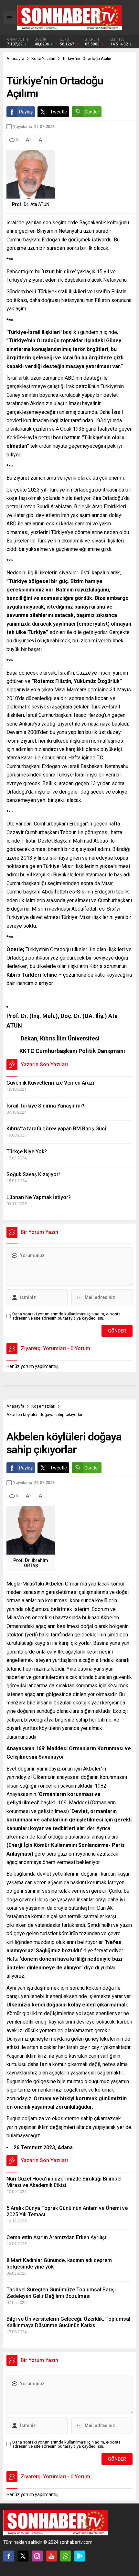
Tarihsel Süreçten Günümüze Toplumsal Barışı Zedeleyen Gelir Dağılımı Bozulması (61, 2293)
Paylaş (26, 112)
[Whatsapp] (66, 2556)
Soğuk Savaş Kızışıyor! (33, 1174)
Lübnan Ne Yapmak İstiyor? (39, 1197)
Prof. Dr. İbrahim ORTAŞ (31, 1563)
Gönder (92, 112)
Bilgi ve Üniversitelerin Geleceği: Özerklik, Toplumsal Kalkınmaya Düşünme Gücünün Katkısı (68, 2322)
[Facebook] (9, 2556)
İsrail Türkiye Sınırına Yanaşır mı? (45, 1106)
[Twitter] (23, 2556)
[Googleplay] (80, 2556)
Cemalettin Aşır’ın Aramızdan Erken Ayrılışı (56, 2237)
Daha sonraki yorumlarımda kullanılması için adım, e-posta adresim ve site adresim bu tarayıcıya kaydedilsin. (66, 1316)
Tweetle (59, 112)
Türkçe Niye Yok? (27, 1151)
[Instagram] (37, 2556)
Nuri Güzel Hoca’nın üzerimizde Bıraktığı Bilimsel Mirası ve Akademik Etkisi (64, 2182)
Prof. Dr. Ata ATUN (31, 204)
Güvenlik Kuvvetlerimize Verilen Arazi (50, 1083)
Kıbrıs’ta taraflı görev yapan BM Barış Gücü (57, 1129)
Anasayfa (15, 59)
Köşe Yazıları (43, 59)
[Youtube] (51, 2556)
